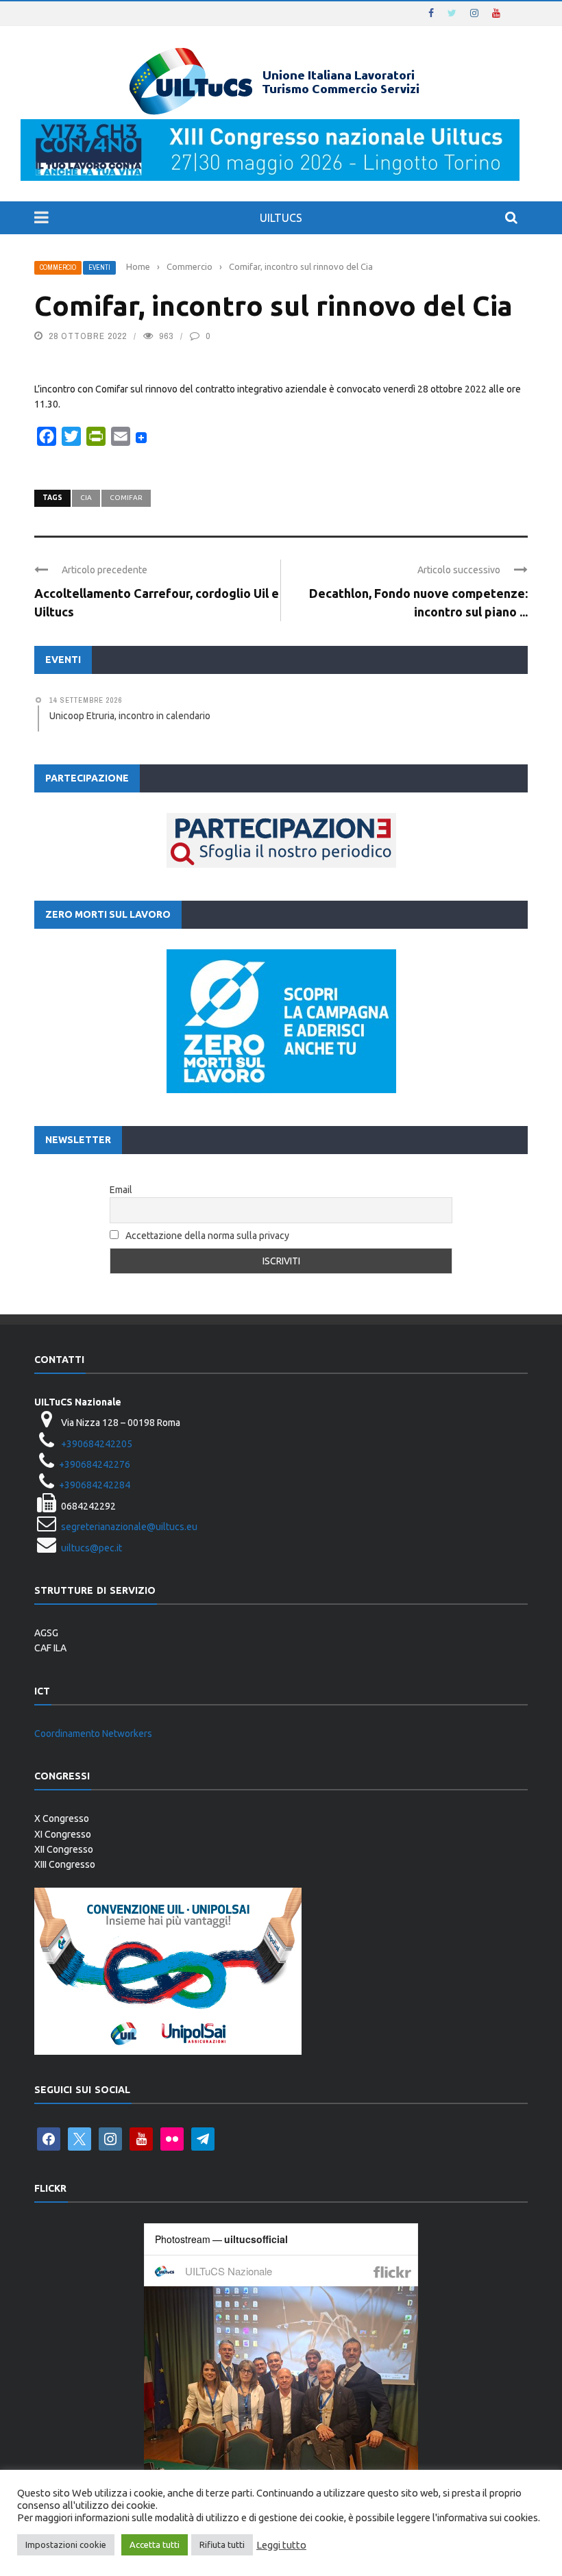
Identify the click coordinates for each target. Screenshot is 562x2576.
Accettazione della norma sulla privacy (207, 1236)
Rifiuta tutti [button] (222, 2544)
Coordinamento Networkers (93, 1734)
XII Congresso (64, 1849)
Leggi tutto (281, 2545)
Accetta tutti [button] (155, 2544)
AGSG (46, 1633)
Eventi (99, 267)
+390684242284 (95, 1485)
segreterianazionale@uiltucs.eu (129, 1527)
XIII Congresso (65, 1864)
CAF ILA (50, 1648)
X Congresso (62, 1818)
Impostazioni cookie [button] (66, 2544)
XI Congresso (63, 1834)
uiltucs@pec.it (91, 1548)
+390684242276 (95, 1464)
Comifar (126, 498)
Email (121, 1190)
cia (86, 498)
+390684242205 (97, 1444)
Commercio (58, 267)
